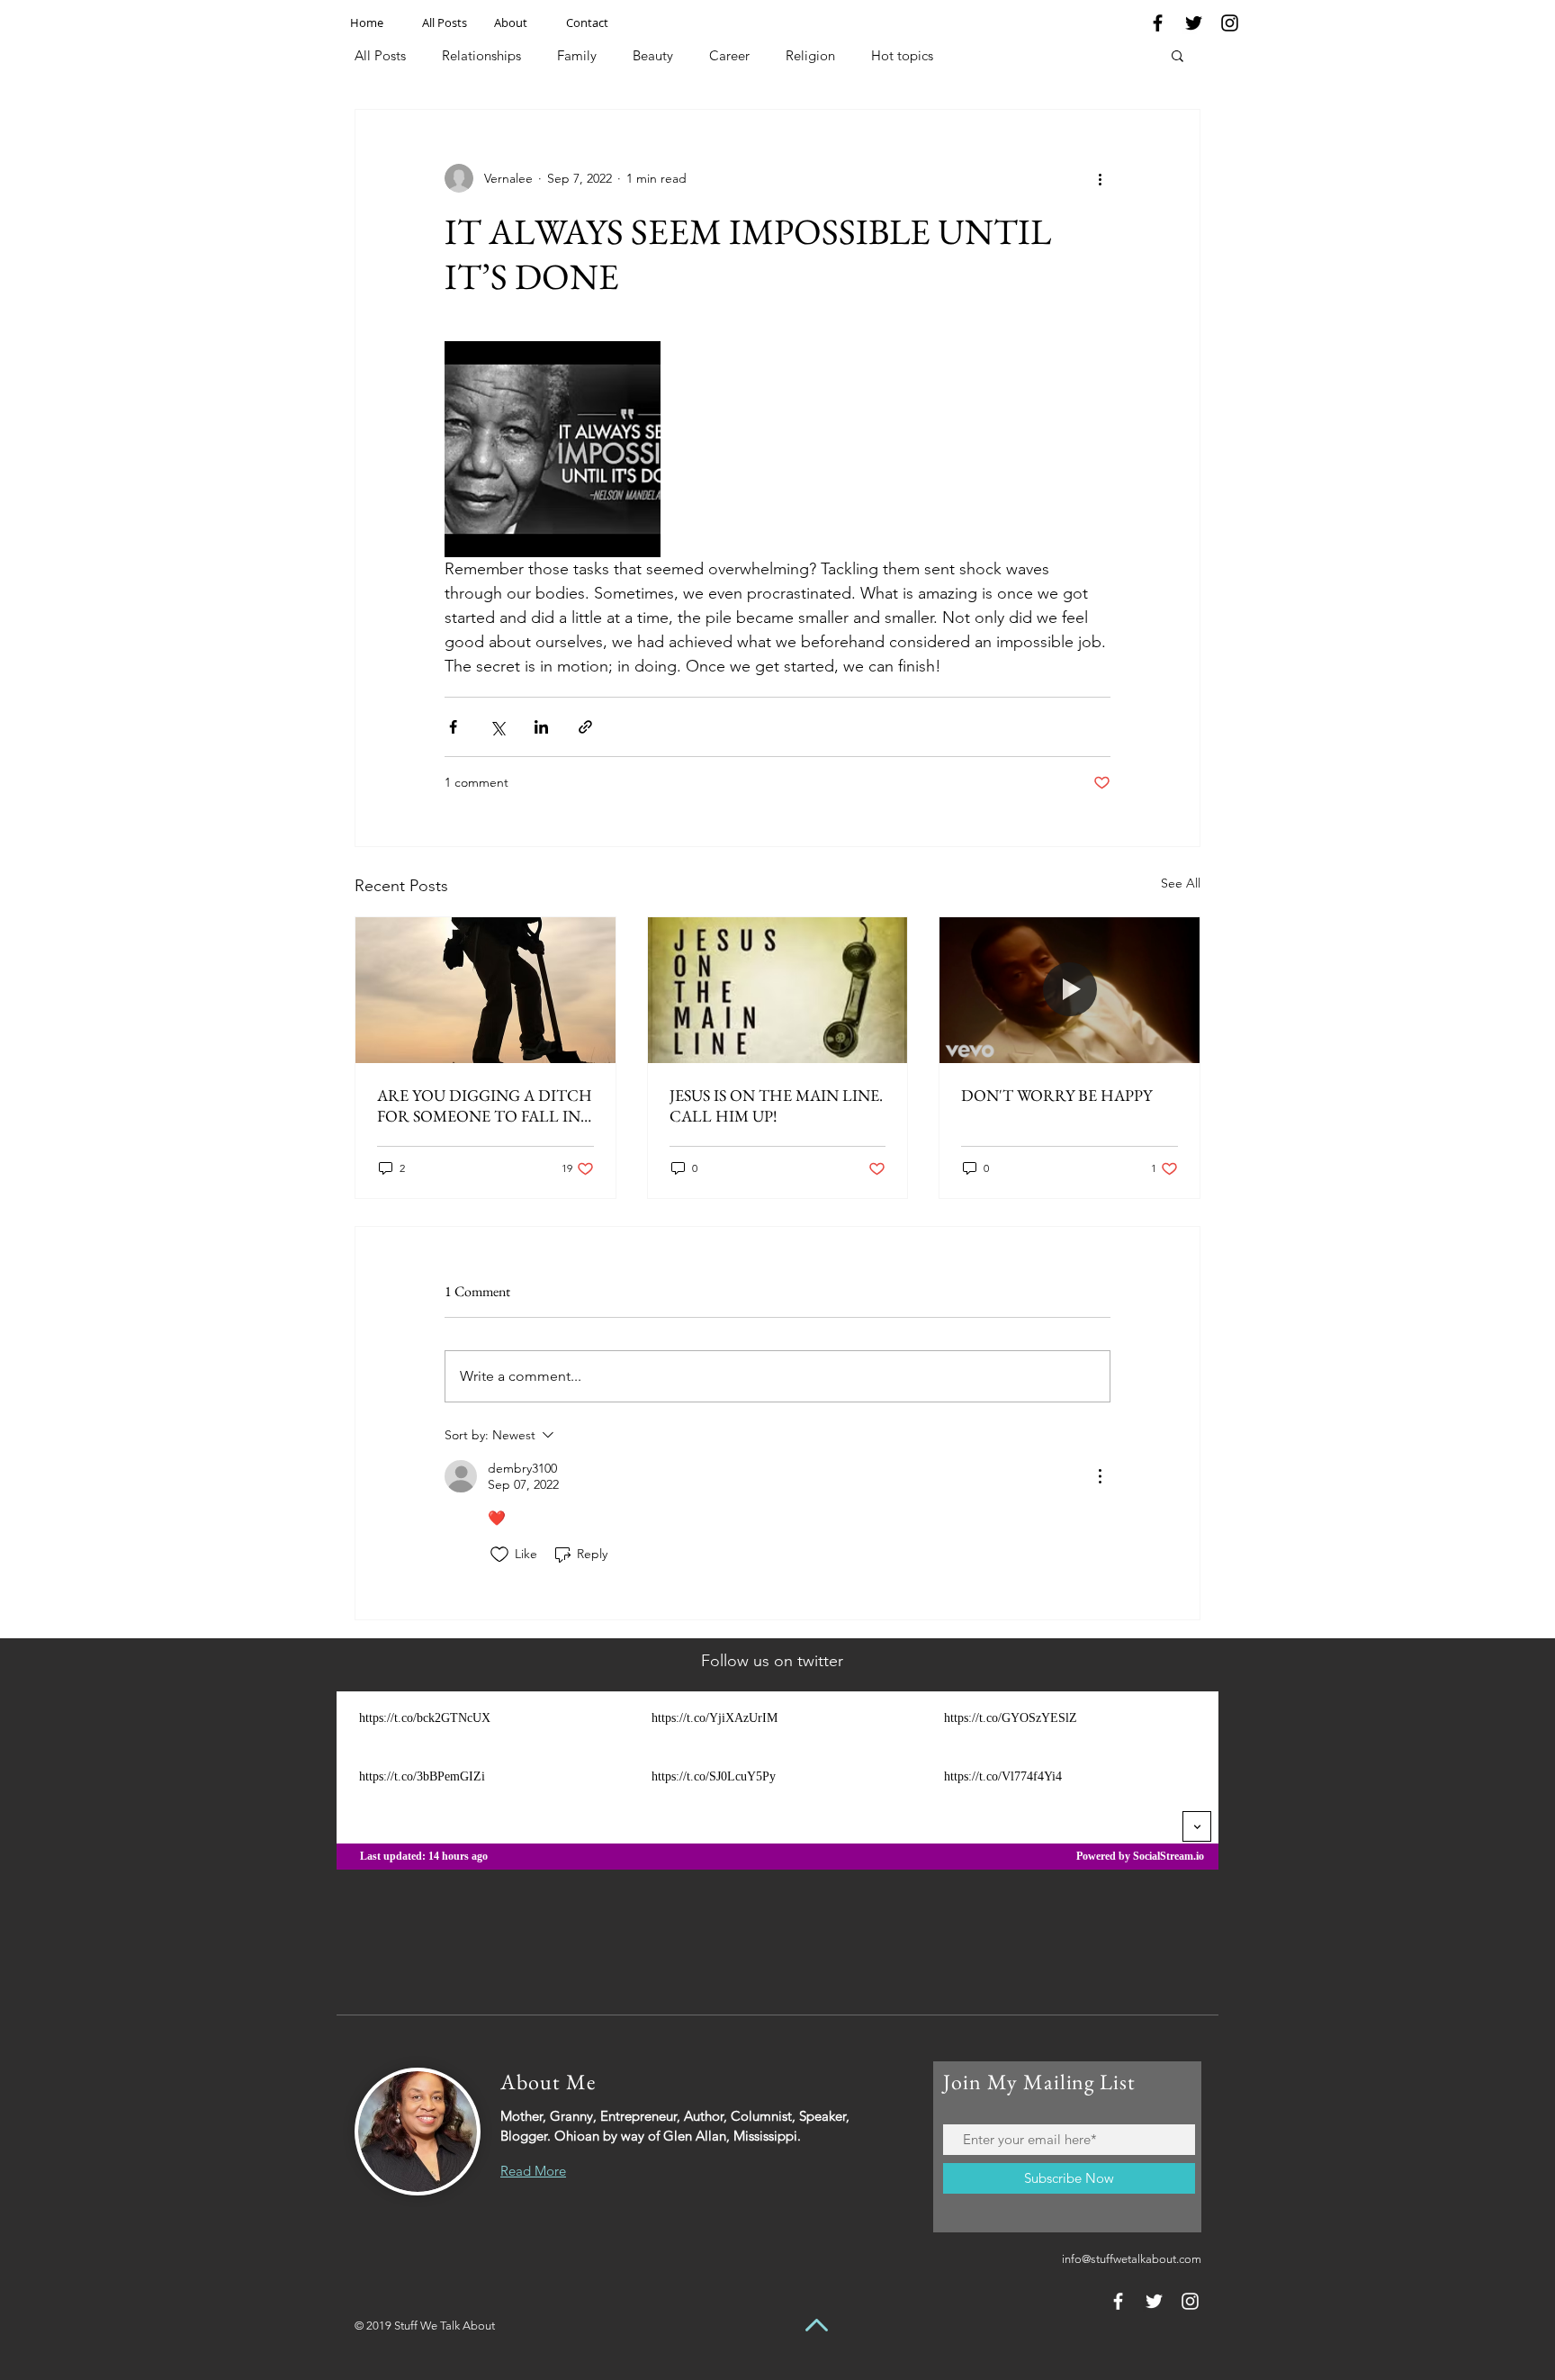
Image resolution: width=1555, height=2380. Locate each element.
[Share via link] (585, 727)
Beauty (653, 55)
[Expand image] (553, 449)
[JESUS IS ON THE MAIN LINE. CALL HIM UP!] (778, 990)
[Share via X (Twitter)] (497, 727)
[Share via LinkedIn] (541, 727)
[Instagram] (1230, 23)
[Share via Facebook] (453, 727)
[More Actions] (1100, 1476)
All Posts (380, 55)
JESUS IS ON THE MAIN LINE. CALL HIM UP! (776, 1105)
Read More (533, 2171)
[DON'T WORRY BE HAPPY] (1070, 990)
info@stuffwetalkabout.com (1132, 2259)
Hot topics (902, 55)
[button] (1177, 55)
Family (577, 55)
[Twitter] (1194, 23)
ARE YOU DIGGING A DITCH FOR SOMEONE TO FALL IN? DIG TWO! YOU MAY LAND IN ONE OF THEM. (485, 1105)
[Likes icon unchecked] (499, 1555)
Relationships (481, 55)
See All (1181, 883)
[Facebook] (1158, 23)
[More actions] (1100, 178)
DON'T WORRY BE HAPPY (1056, 1095)
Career (729, 55)
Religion (810, 55)
